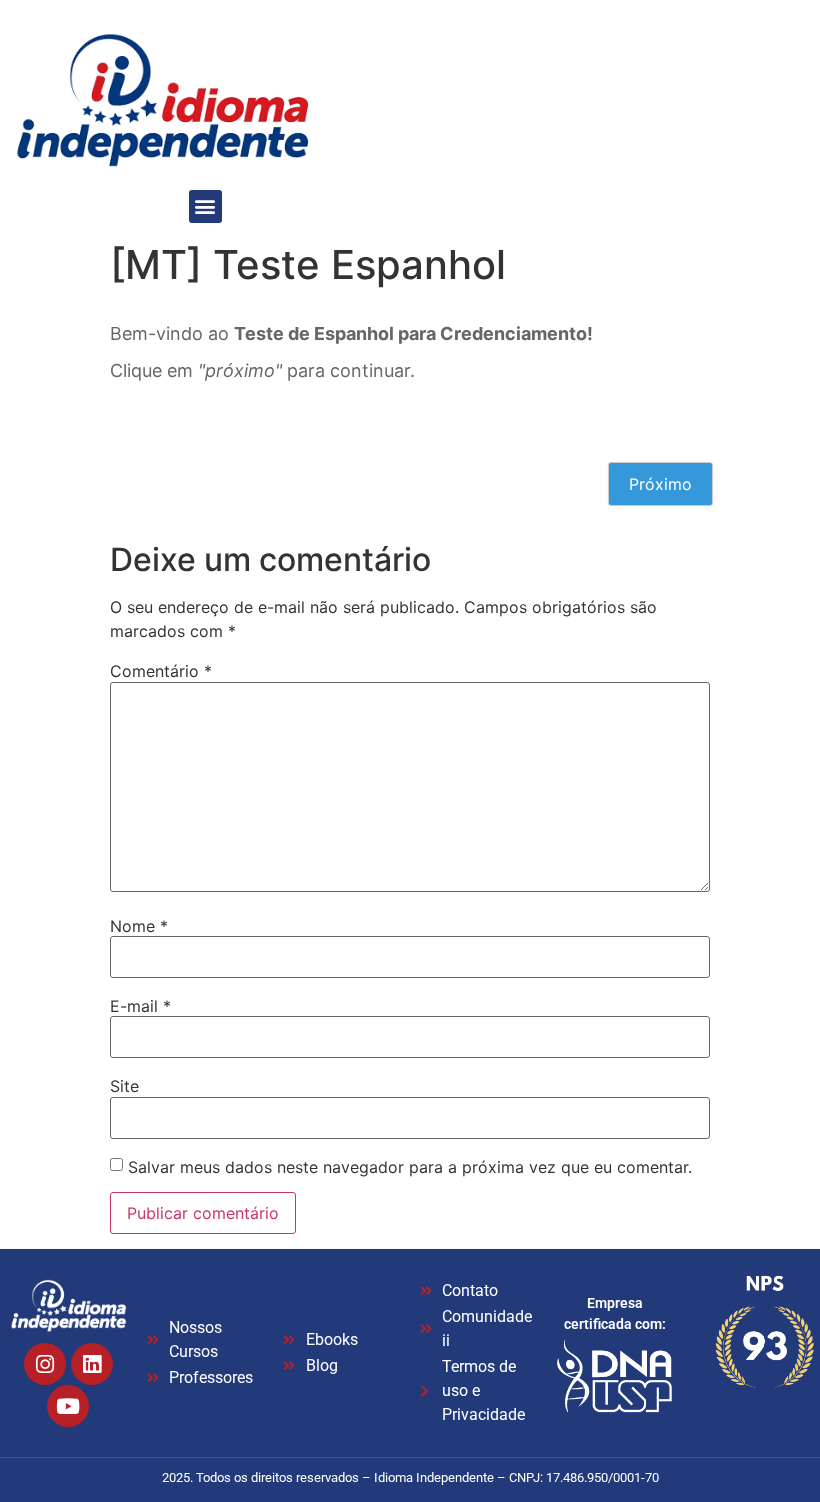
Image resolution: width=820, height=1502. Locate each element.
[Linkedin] (92, 1364)
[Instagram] (45, 1364)
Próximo (660, 484)
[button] (205, 206)
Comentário (161, 671)
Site (124, 1086)
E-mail (140, 1006)
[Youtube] (68, 1406)
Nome (139, 926)
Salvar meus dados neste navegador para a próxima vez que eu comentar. (410, 1167)
